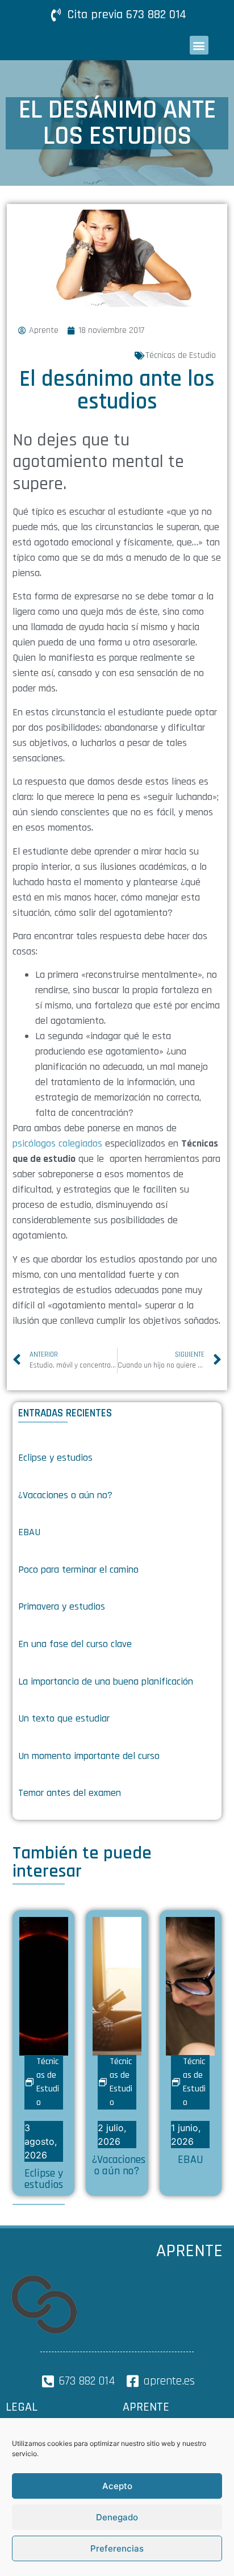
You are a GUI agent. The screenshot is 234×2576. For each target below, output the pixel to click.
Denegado (117, 2517)
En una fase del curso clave (75, 1644)
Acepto (117, 2486)
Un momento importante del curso (89, 1756)
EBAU (29, 1532)
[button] (199, 45)
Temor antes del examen (70, 1793)
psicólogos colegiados (57, 1143)
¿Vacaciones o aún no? (65, 1495)
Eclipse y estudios (55, 1458)
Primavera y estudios (62, 1606)
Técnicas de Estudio (181, 355)
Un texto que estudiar (64, 1718)
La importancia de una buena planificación (106, 1681)
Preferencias (117, 2548)
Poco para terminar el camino (78, 1570)
